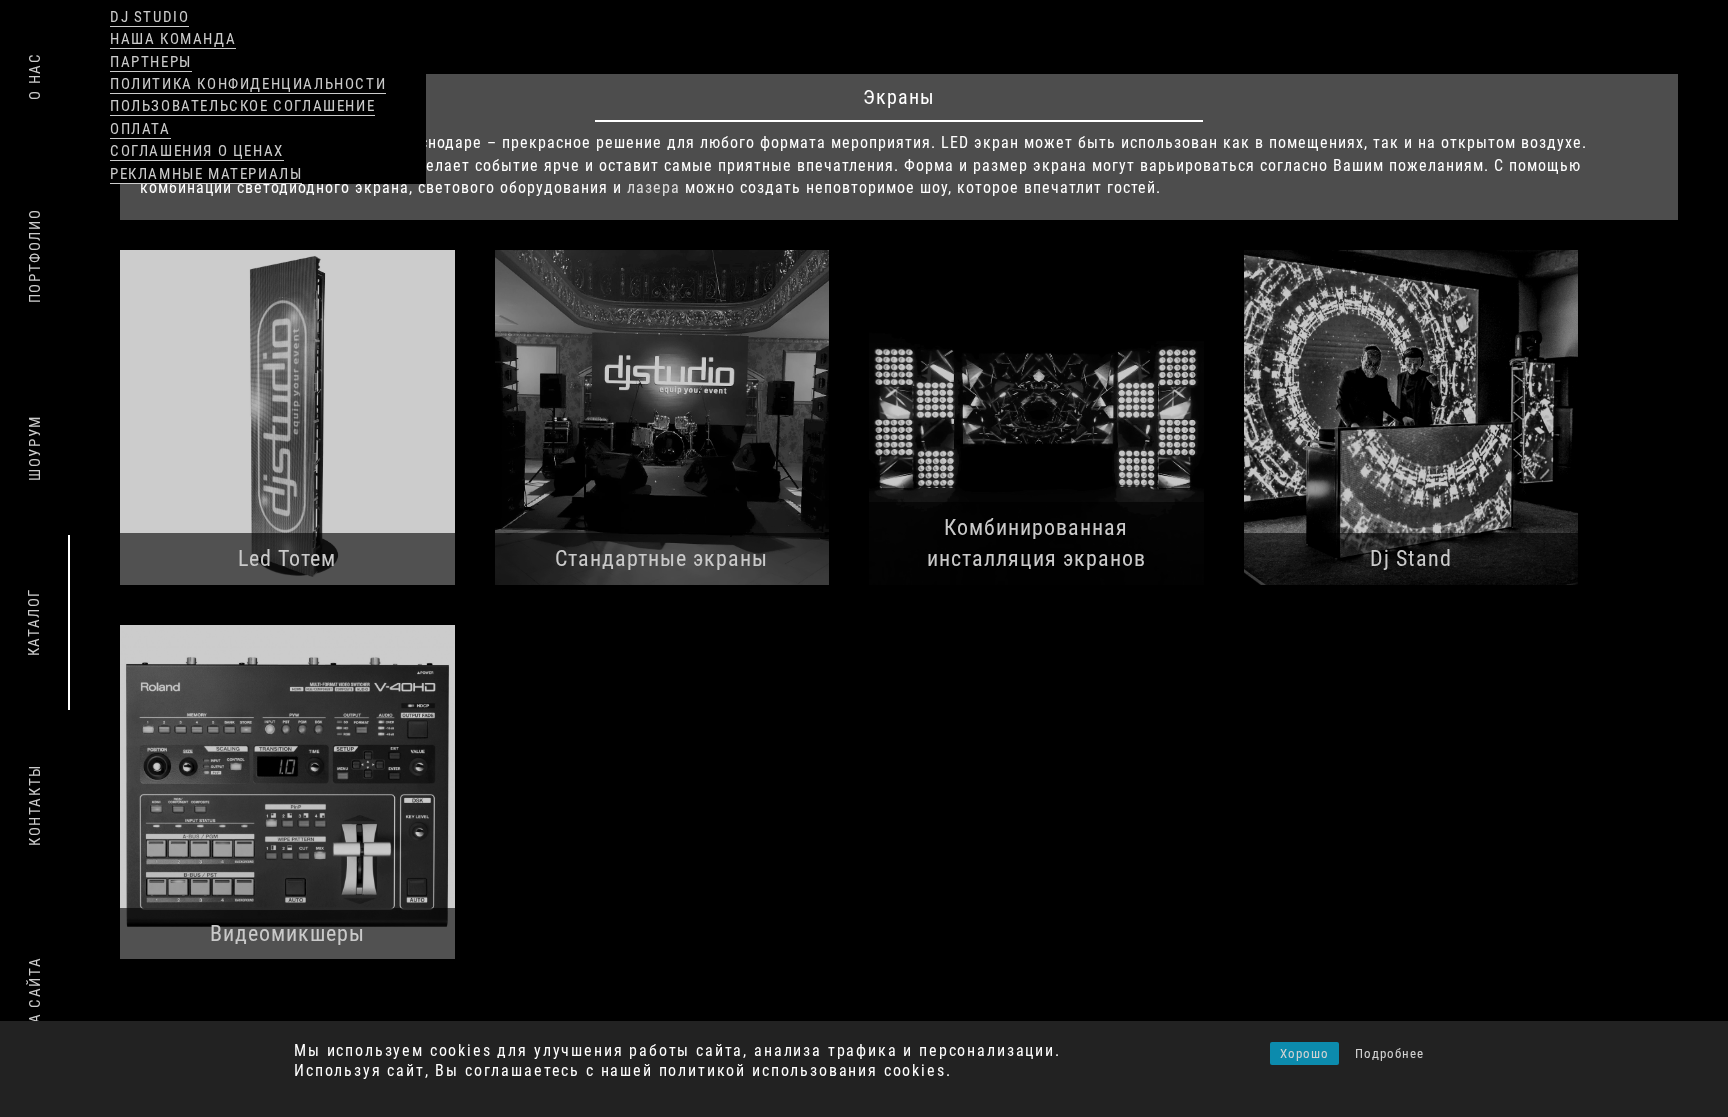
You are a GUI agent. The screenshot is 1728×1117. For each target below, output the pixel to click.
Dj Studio (149, 17)
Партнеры (151, 62)
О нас (35, 76)
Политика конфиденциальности (248, 84)
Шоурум (35, 448)
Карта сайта (35, 1009)
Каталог (34, 622)
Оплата (140, 129)
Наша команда (173, 39)
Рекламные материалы (206, 174)
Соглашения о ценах (197, 151)
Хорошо (1304, 1053)
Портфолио (35, 256)
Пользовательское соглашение (242, 106)
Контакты (35, 805)
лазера (653, 187)
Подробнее (1389, 1053)
